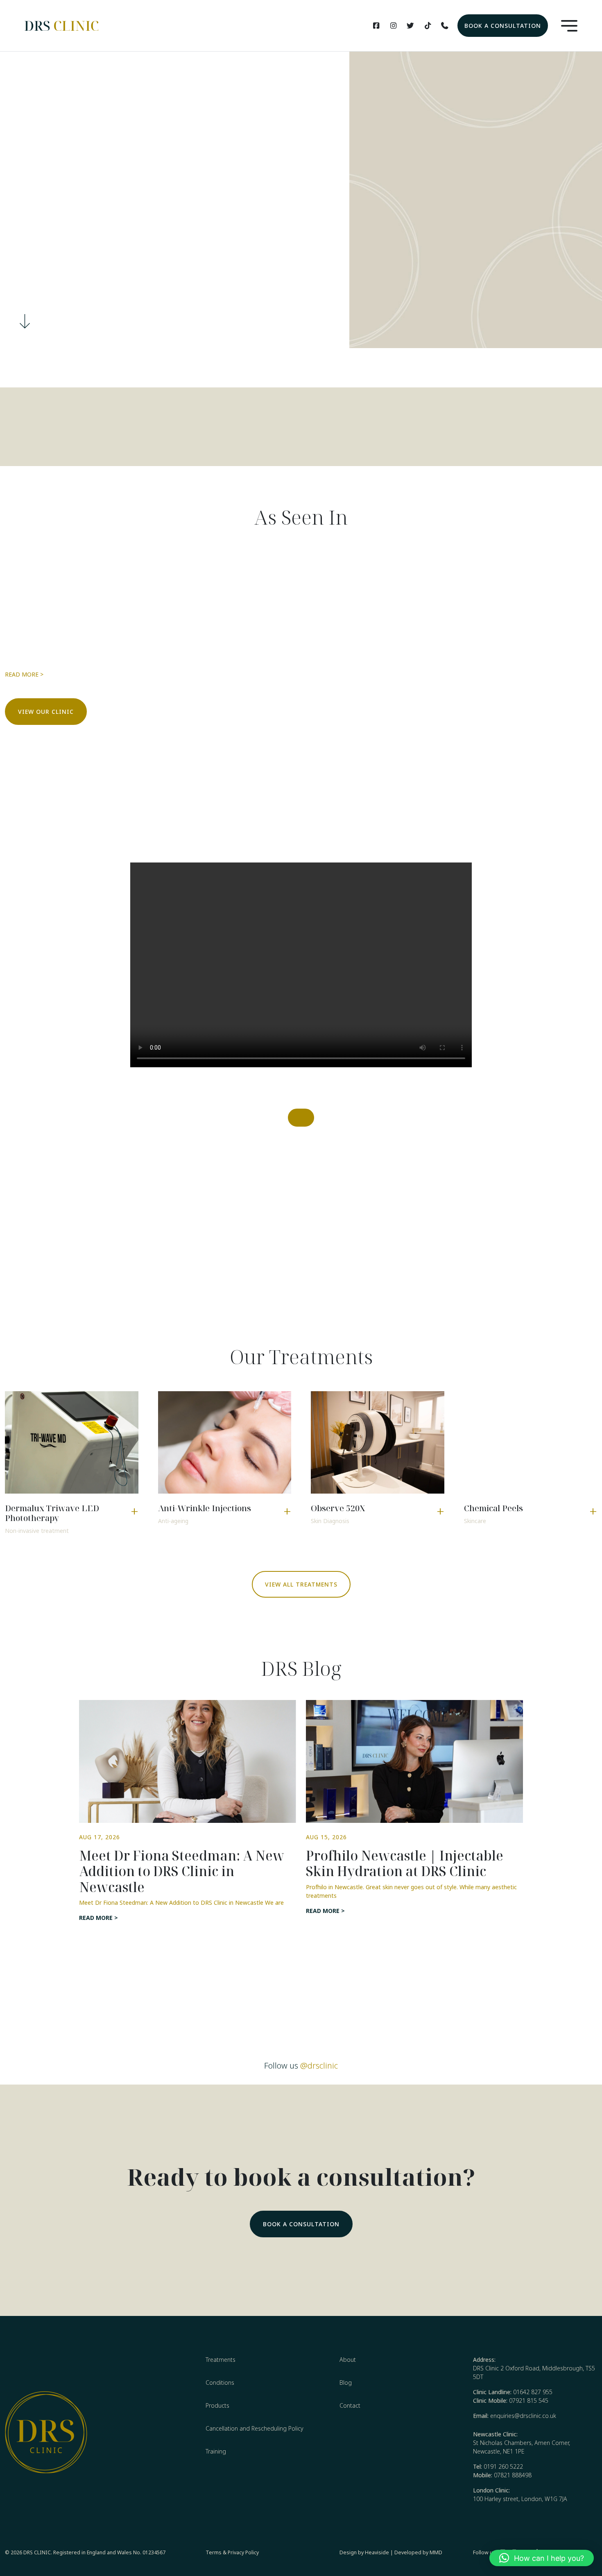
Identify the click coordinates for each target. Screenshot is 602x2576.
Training (216, 2451)
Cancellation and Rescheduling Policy (255, 2428)
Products (217, 2405)
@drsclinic (319, 2066)
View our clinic (46, 712)
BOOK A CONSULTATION (503, 26)
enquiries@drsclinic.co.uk (523, 2416)
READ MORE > (24, 674)
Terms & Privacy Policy (232, 2552)
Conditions (220, 2382)
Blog (346, 2382)
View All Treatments (301, 1584)
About (348, 2360)
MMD (436, 2552)
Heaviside (377, 2552)
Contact (350, 2405)
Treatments (221, 2360)
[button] (542, 2558)
